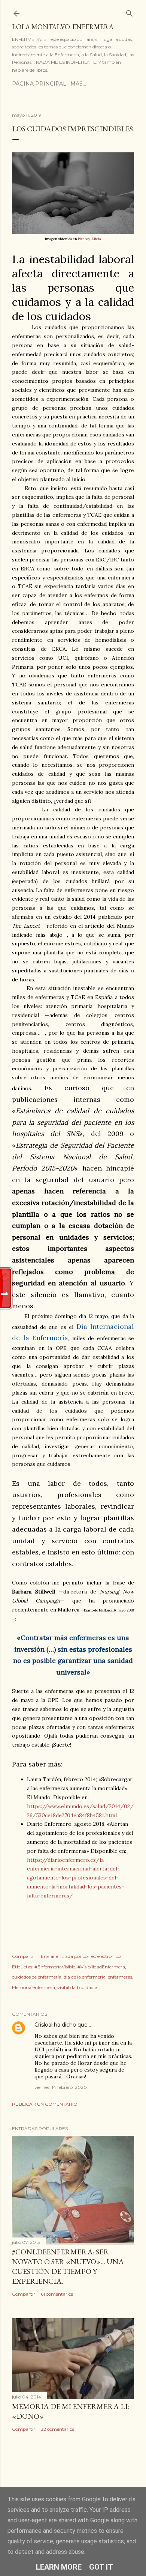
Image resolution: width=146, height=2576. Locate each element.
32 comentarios (57, 2429)
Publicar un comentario (45, 2104)
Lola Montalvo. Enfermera (63, 27)
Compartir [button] (24, 1956)
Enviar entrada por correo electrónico (81, 1956)
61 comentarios (57, 2294)
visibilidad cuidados (78, 1987)
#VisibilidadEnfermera (101, 1967)
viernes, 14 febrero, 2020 (61, 2087)
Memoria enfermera (34, 1987)
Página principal (39, 84)
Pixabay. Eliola (89, 239)
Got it (101, 2567)
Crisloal (43, 2025)
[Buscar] (130, 12)
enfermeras (120, 1977)
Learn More (59, 2567)
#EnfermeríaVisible (55, 1967)
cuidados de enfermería (37, 1977)
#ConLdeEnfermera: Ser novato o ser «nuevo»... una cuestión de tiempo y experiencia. (68, 2266)
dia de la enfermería (85, 1977)
